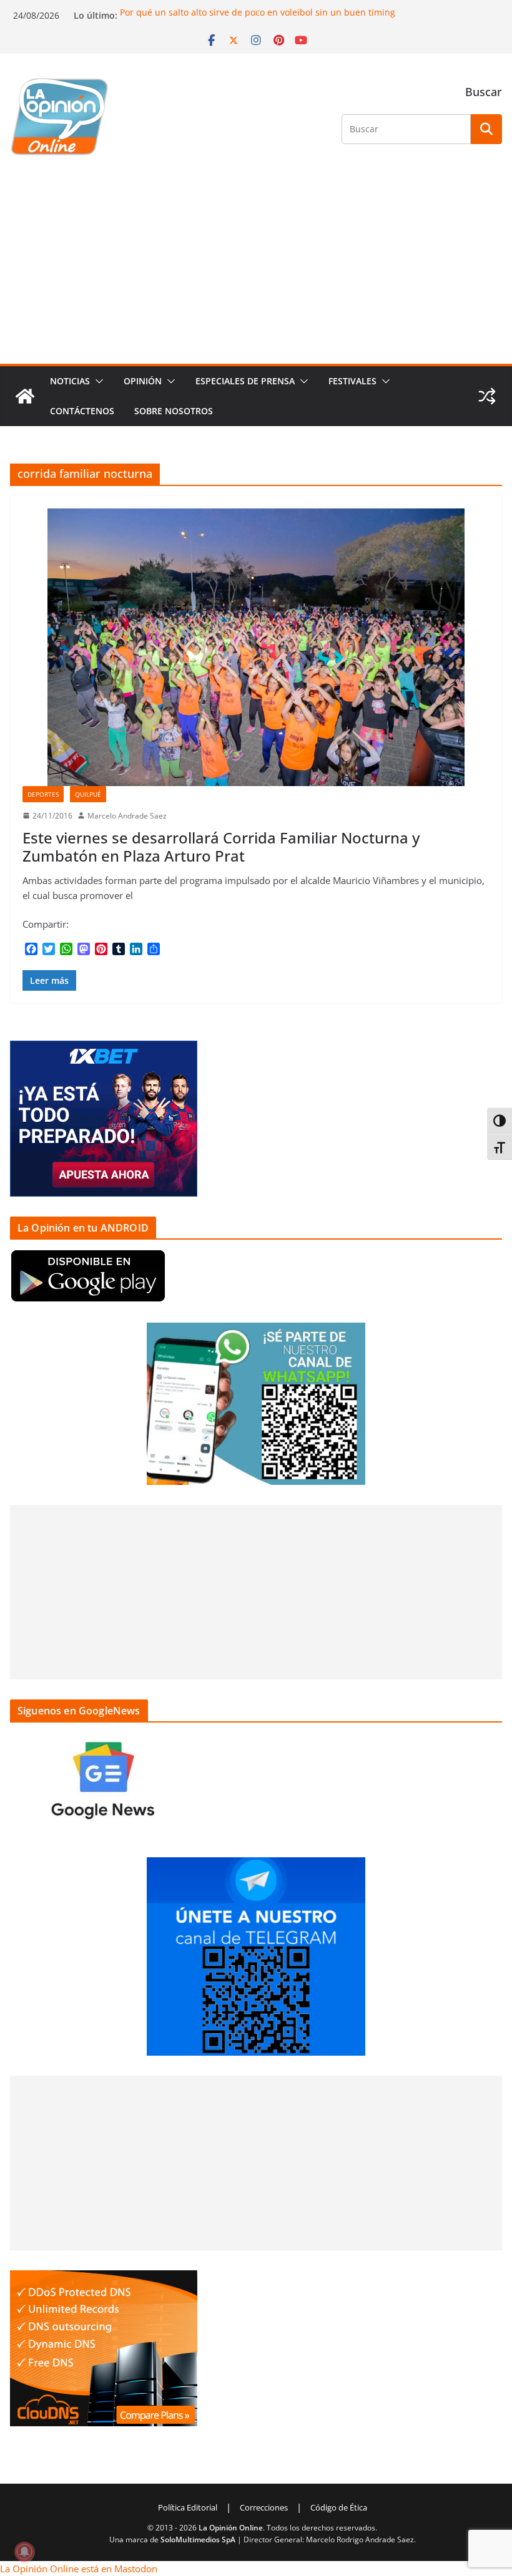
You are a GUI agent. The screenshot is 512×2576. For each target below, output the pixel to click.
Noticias (70, 381)
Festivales (352, 381)
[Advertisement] (256, 270)
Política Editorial (188, 2507)
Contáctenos (82, 411)
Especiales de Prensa (245, 381)
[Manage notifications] (24, 2552)
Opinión (143, 381)
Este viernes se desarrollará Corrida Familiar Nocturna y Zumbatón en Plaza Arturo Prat (221, 847)
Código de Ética (339, 2507)
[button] (97, 381)
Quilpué (88, 794)
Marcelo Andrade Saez (127, 816)
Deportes (43, 794)
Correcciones (264, 2507)
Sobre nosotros (174, 411)
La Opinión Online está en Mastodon (79, 2569)
